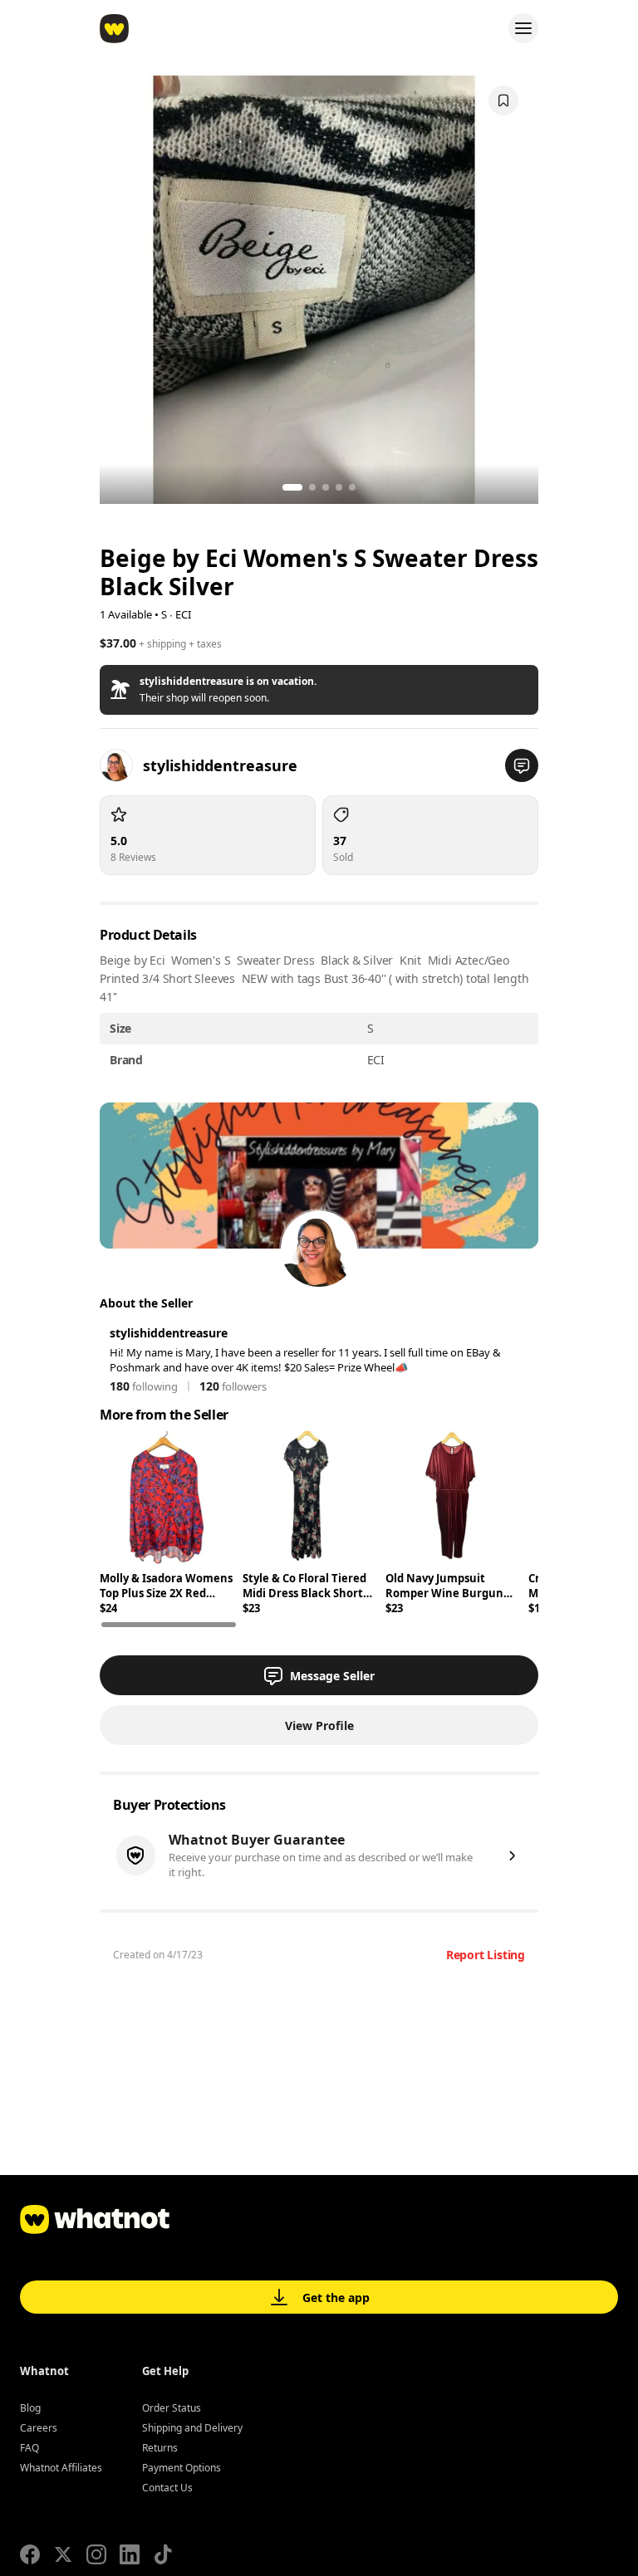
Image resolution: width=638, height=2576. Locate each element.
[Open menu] (523, 28)
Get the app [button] (336, 2297)
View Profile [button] (319, 1725)
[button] (319, 690)
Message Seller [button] (332, 1676)
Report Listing (486, 1955)
